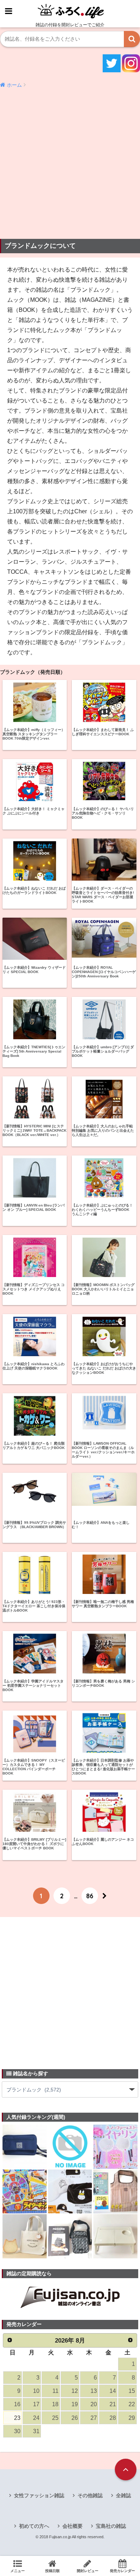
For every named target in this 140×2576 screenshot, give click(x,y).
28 (113, 2418)
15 (132, 2391)
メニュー (18, 2571)
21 (113, 2404)
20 (94, 2404)
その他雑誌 (90, 2495)
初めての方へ (34, 2526)
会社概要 (73, 2526)
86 (90, 1896)
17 (36, 2404)
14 (113, 2391)
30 (17, 2431)
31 (36, 2431)
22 (132, 2404)
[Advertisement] (70, 164)
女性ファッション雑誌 (39, 2495)
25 (55, 2418)
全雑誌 (123, 2495)
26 (75, 2418)
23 (17, 2418)
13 (94, 2391)
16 (17, 2404)
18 (55, 2404)
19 (75, 2404)
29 (132, 2418)
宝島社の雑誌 (111, 2526)
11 (55, 2391)
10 (36, 2391)
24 (36, 2418)
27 (94, 2418)
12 (75, 2391)
